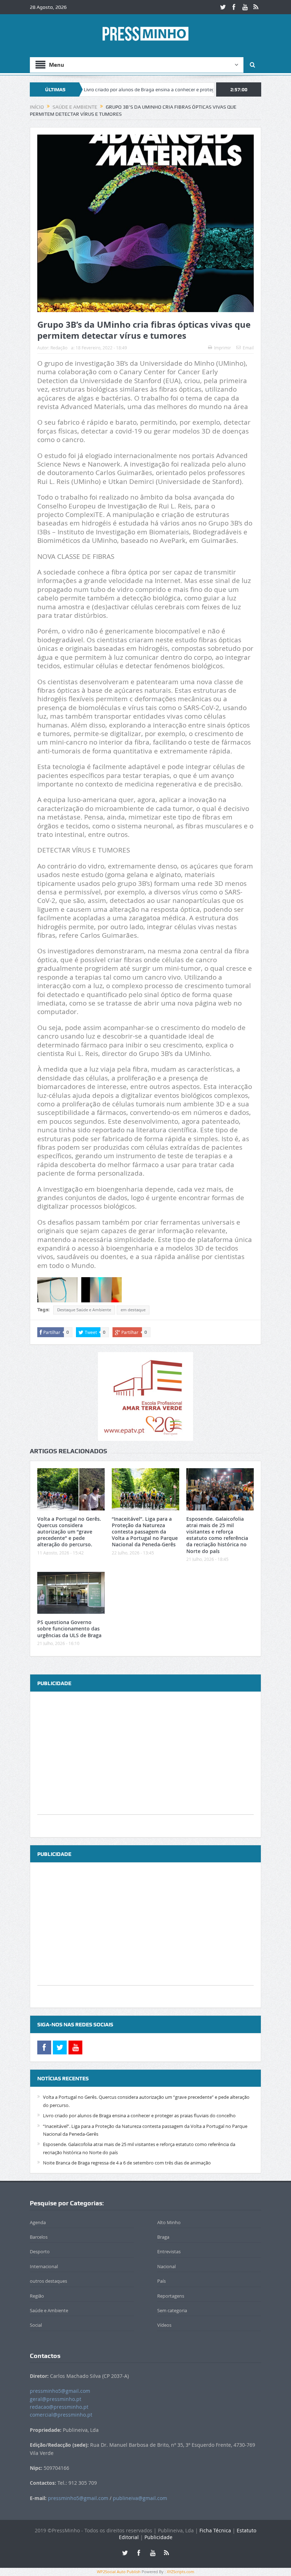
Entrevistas (169, 2251)
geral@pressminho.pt (56, 2399)
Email (248, 348)
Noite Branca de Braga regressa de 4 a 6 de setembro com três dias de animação (127, 2163)
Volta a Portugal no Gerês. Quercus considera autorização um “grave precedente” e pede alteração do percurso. (69, 1532)
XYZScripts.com (180, 2572)
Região (37, 2296)
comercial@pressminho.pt (61, 2415)
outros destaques (48, 2281)
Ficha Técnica (215, 2530)
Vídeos (164, 2325)
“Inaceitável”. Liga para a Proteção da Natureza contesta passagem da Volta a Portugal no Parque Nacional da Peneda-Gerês (145, 1532)
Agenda (38, 2222)
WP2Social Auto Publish (119, 2572)
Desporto (40, 2251)
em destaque (133, 1310)
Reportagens (171, 2296)
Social (36, 2325)
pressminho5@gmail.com (60, 2391)
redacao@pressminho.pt (59, 2407)
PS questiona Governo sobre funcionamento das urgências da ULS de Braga (69, 1629)
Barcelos (39, 2237)
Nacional (166, 2266)
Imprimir (223, 348)
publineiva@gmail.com (140, 2498)
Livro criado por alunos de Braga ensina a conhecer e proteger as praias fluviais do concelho (125, 89)
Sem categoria (172, 2310)
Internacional (44, 2266)
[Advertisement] (145, 1765)
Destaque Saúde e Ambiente (84, 1310)
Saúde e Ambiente (49, 2310)
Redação (59, 348)
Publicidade (158, 2537)
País (161, 2281)
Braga (163, 2237)
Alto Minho (169, 2222)
